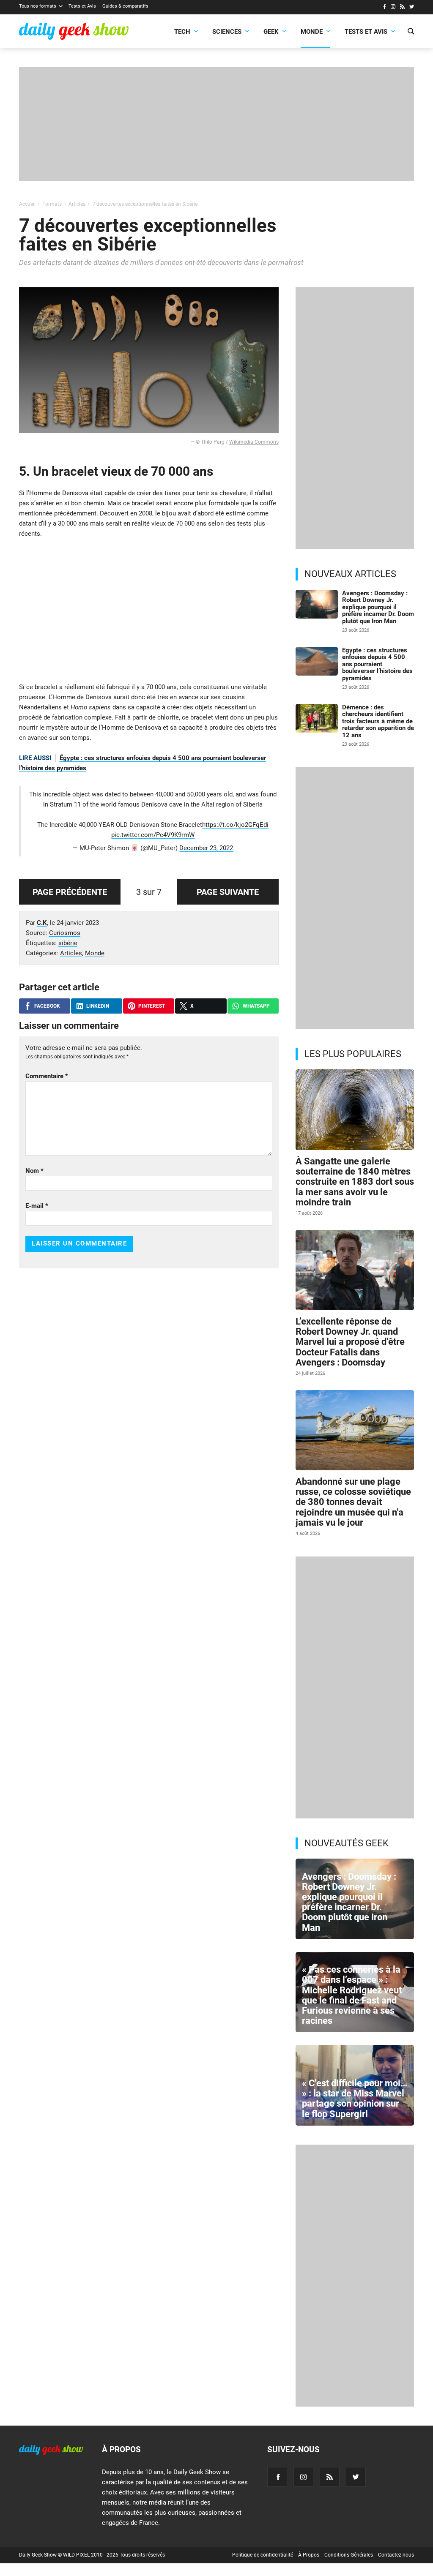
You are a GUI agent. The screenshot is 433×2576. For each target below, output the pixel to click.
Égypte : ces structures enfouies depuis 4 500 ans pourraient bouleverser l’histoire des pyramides (377, 664)
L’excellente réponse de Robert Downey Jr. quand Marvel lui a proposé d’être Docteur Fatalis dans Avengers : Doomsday (350, 1342)
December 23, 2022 (206, 848)
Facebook (47, 1006)
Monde (312, 32)
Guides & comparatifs (125, 6)
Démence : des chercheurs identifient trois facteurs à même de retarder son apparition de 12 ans (378, 721)
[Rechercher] (411, 32)
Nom (34, 1171)
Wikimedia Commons (254, 442)
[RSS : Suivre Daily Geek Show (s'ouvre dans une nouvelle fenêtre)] (402, 8)
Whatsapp (256, 1006)
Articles (71, 953)
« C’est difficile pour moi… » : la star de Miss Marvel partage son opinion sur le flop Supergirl (355, 2099)
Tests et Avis (82, 6)
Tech (182, 32)
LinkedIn (98, 1006)
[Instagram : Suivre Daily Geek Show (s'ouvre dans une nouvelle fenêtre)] (393, 8)
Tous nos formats (38, 6)
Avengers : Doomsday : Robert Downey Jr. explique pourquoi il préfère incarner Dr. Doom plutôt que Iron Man (378, 607)
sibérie (68, 943)
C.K (42, 923)
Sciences (227, 32)
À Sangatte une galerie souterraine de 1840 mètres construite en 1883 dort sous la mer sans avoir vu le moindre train (355, 1182)
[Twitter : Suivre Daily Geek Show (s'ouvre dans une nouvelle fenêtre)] (412, 8)
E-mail (37, 1206)
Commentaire (47, 1076)
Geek (271, 32)
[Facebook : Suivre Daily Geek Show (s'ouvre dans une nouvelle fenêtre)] (384, 8)
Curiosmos (65, 933)
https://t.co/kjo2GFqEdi (235, 825)
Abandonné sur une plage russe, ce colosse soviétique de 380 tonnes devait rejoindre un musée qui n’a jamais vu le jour (353, 1502)
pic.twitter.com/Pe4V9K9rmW (153, 835)
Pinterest (152, 1006)
